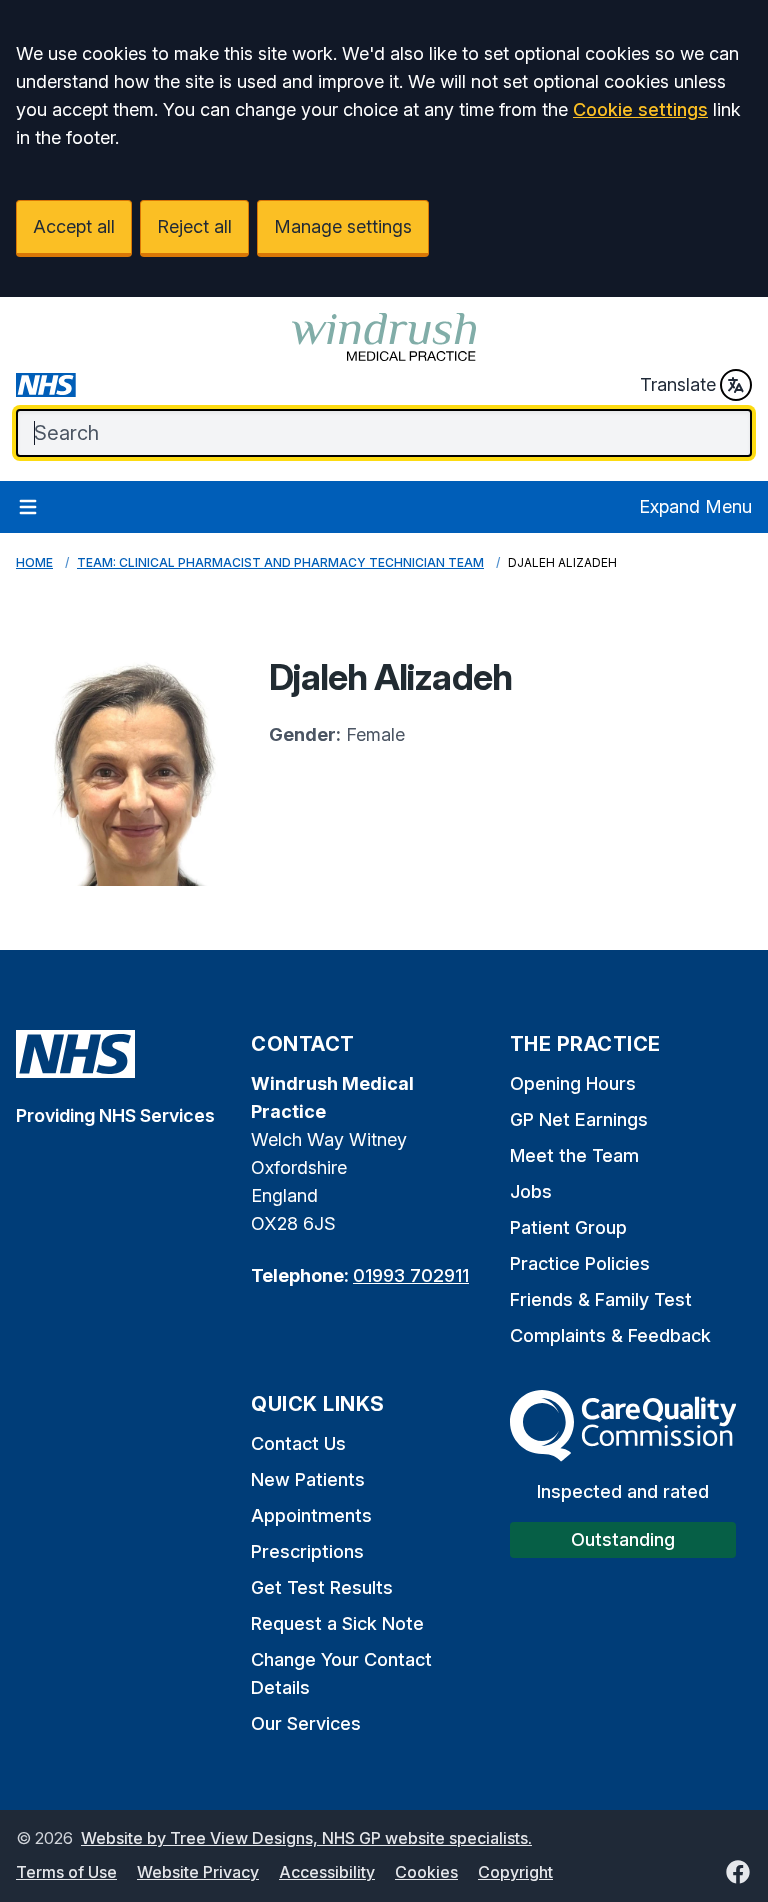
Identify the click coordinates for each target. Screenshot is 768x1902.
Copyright (515, 1872)
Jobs (531, 1191)
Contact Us (298, 1443)
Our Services (306, 1723)
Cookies (426, 1872)
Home (34, 562)
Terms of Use (66, 1872)
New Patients (308, 1479)
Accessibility (327, 1872)
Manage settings (343, 226)
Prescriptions (307, 1551)
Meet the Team (574, 1155)
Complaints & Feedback (610, 1335)
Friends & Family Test (601, 1299)
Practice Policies (580, 1263)
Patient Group (568, 1227)
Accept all (74, 226)
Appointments (311, 1515)
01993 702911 (411, 1275)
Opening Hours (573, 1083)
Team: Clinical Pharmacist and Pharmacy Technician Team (280, 562)
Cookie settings (640, 109)
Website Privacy (198, 1872)
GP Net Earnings (579, 1119)
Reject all (194, 226)
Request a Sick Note (337, 1623)
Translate (678, 384)
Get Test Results (322, 1587)
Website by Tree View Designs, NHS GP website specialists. (306, 1838)
